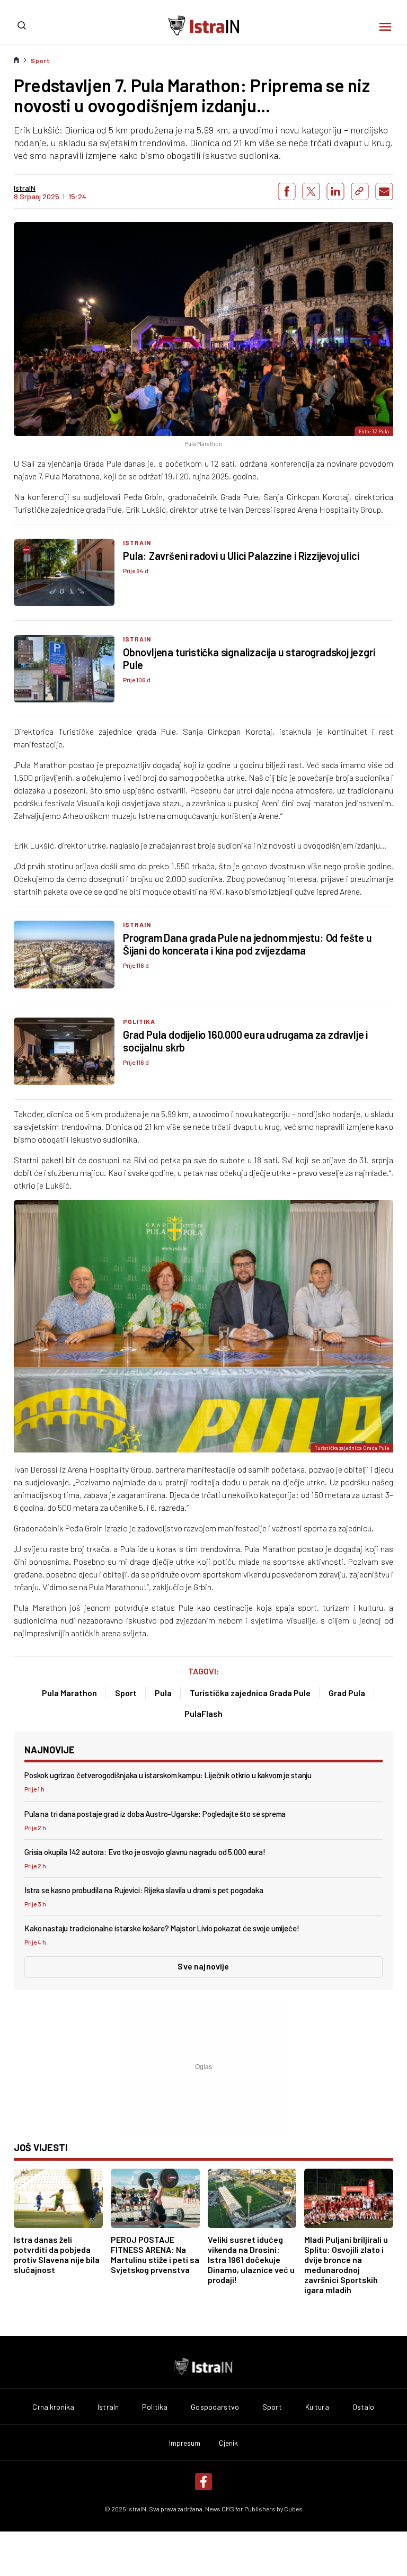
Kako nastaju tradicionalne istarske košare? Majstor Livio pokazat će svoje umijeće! (162, 1928)
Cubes (293, 2509)
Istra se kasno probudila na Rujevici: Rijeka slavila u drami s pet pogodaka (144, 1890)
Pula (163, 1693)
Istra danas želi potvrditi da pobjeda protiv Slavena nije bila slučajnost (57, 2254)
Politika (139, 1021)
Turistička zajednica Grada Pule (250, 1693)
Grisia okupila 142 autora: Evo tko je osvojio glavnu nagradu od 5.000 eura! (145, 1852)
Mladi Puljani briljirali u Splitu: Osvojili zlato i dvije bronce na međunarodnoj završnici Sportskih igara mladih (346, 2265)
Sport (40, 60)
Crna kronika (53, 2407)
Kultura (317, 2407)
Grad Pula (347, 1693)
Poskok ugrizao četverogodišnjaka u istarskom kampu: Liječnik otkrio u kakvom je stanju (168, 1775)
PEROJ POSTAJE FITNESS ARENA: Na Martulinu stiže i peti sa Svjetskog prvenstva (155, 2254)
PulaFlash (203, 1713)
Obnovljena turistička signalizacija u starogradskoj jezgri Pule (249, 658)
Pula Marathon (69, 1693)
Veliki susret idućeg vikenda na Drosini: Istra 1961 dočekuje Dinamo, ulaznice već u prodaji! (251, 2259)
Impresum (185, 2443)
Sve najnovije (203, 1966)
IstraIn (137, 542)
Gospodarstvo (215, 2407)
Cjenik (229, 2443)
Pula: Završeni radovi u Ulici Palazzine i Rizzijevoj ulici (241, 556)
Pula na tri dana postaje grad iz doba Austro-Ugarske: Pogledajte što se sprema (155, 1814)
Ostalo (364, 2407)
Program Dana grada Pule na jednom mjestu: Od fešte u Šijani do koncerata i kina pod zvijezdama (247, 944)
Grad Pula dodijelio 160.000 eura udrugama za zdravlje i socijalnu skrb (245, 1041)
